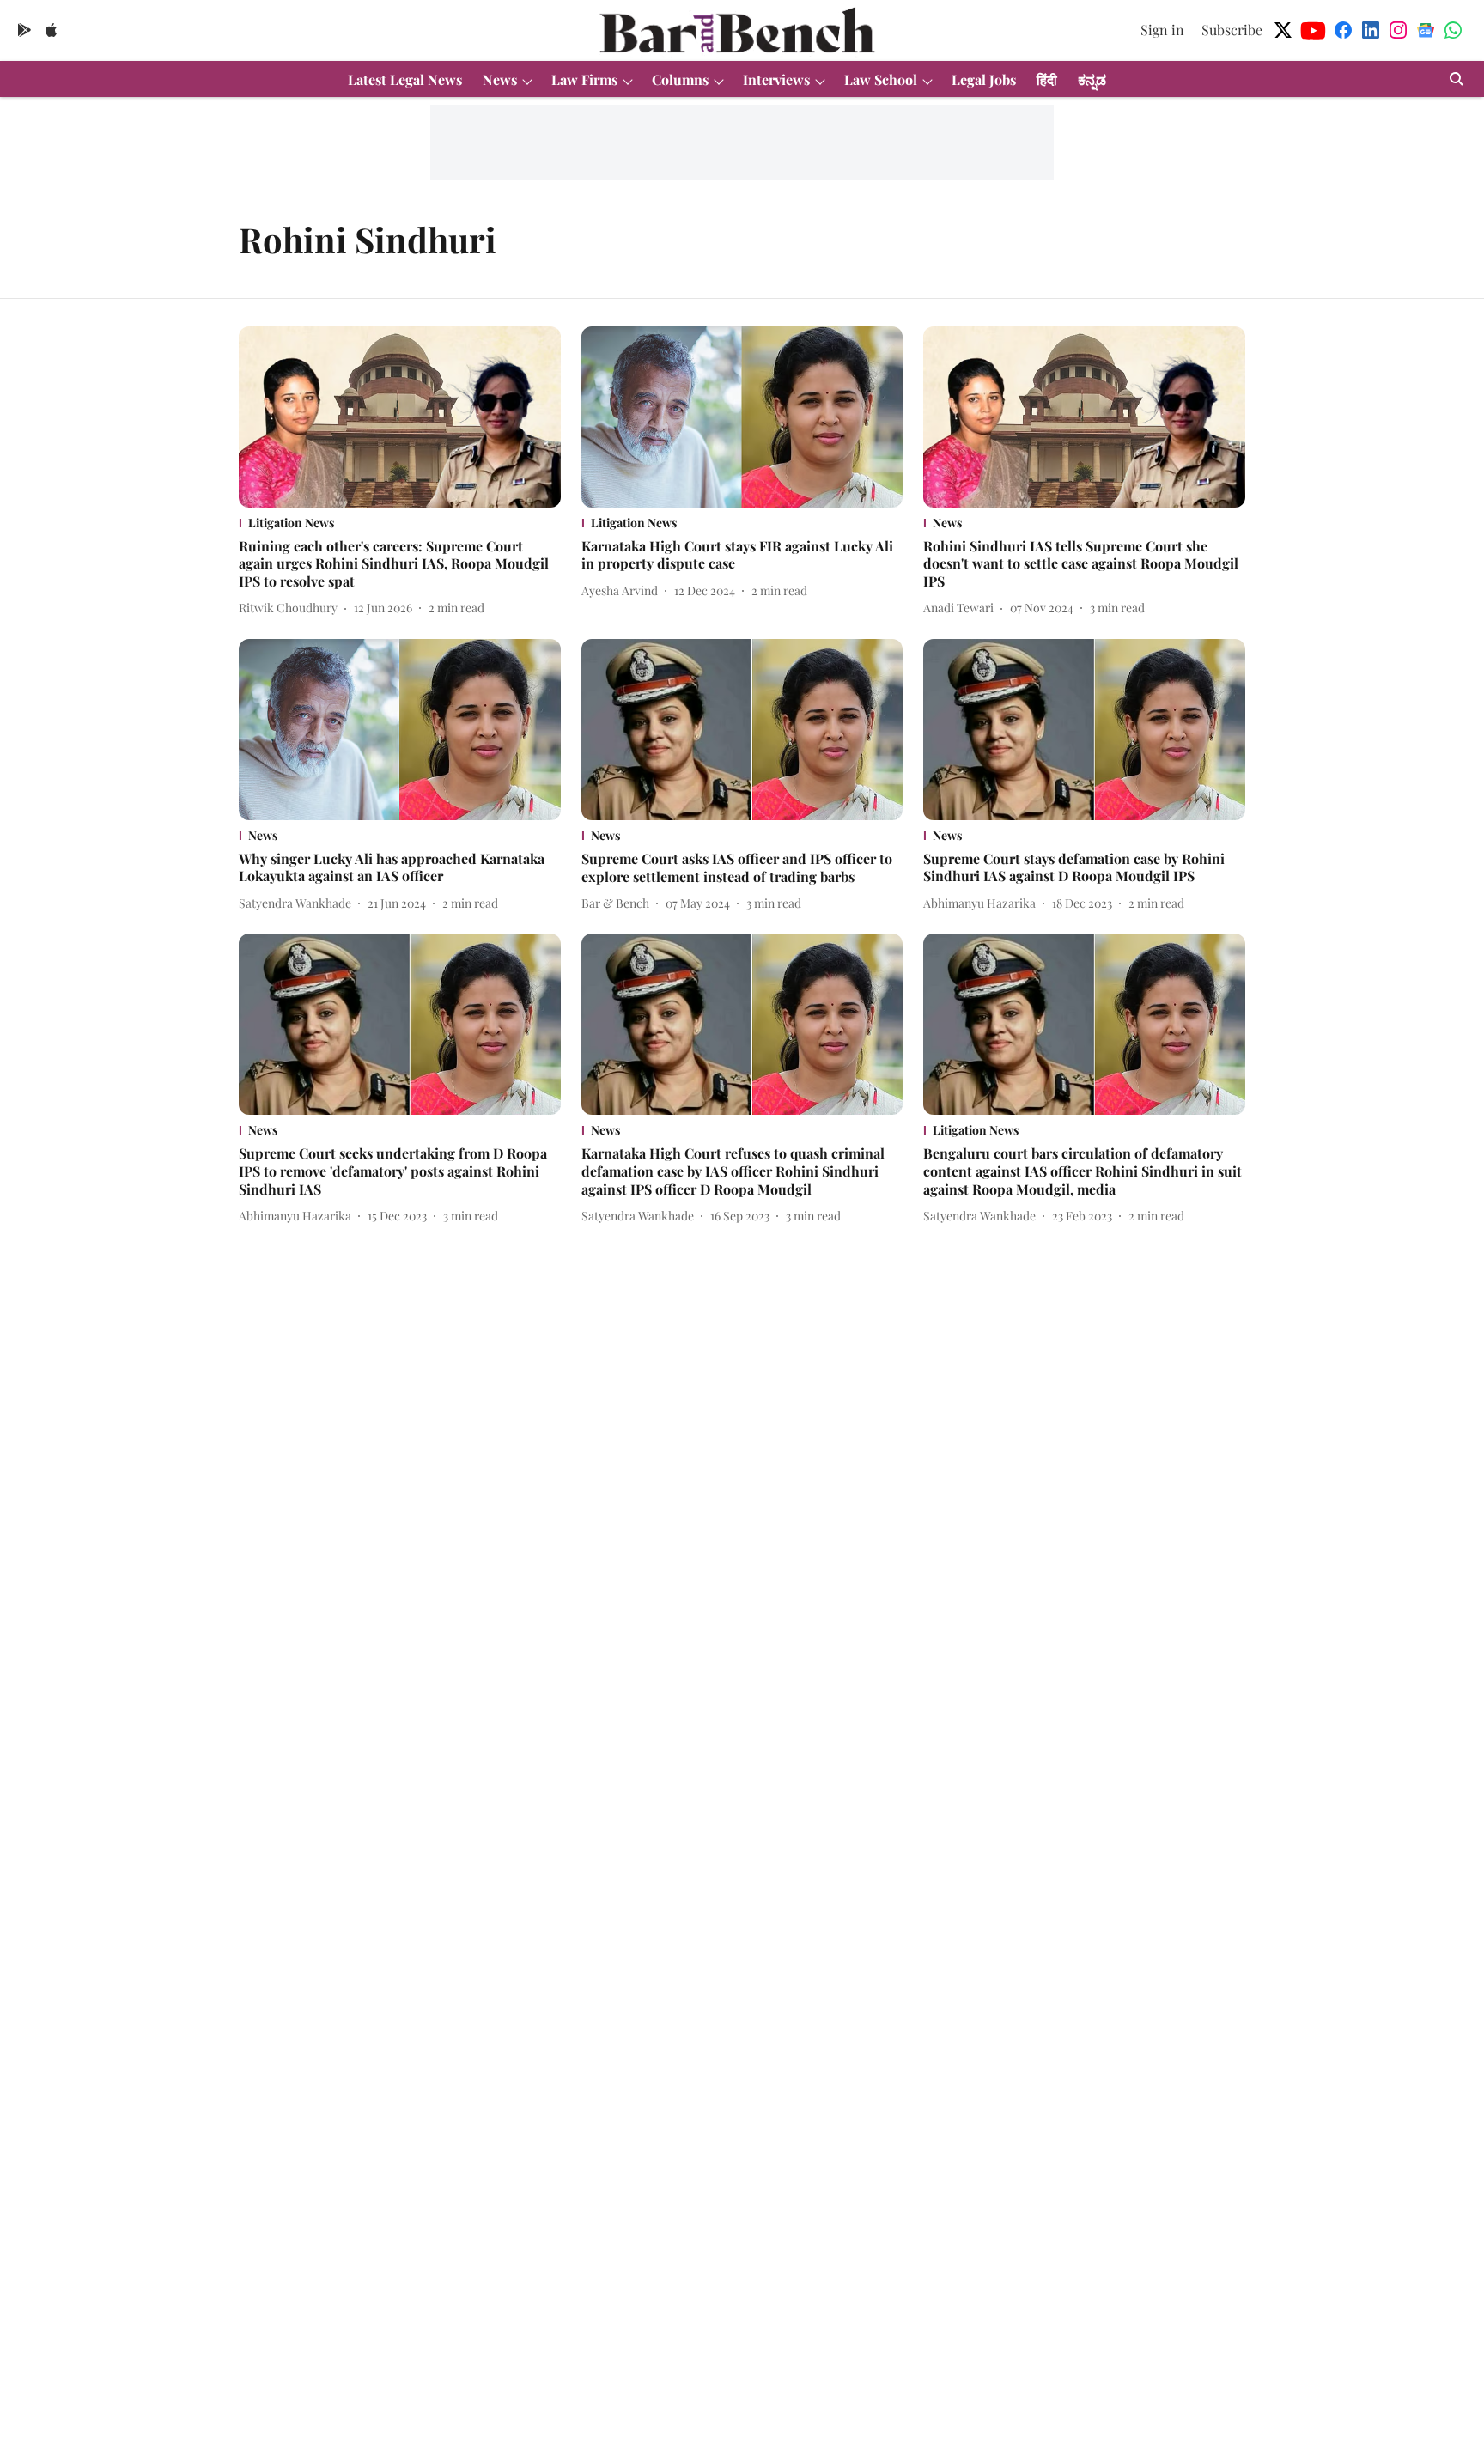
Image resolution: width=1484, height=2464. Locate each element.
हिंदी (1047, 79)
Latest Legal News (405, 79)
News (500, 79)
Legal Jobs (984, 79)
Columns (680, 79)
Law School (881, 79)
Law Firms (584, 79)
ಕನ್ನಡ (1092, 79)
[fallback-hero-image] (400, 417)
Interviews (776, 79)
